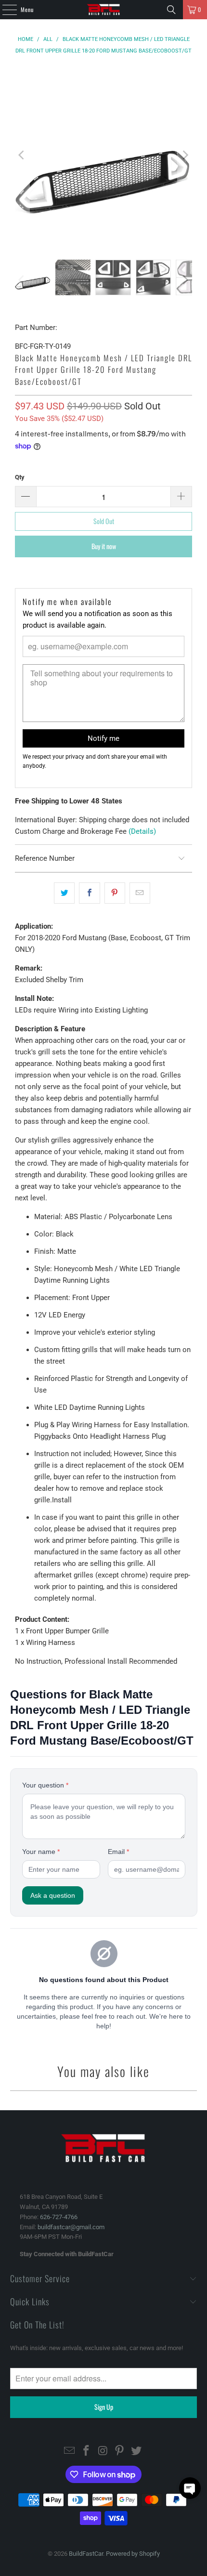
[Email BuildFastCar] (70, 2451)
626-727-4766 (59, 2217)
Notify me (103, 738)
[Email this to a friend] (140, 893)
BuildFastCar (86, 2554)
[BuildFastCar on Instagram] (103, 2451)
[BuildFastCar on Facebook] (86, 2451)
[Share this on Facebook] (89, 893)
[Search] (171, 10)
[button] (190, 2488)
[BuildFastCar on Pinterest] (120, 2451)
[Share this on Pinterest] (115, 893)
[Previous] (22, 155)
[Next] (185, 155)
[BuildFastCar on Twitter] (137, 2451)
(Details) (142, 831)
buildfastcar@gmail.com (71, 2227)
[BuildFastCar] (104, 10)
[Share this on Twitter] (64, 893)
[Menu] (4, 10)
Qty (20, 477)
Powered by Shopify (133, 2554)
